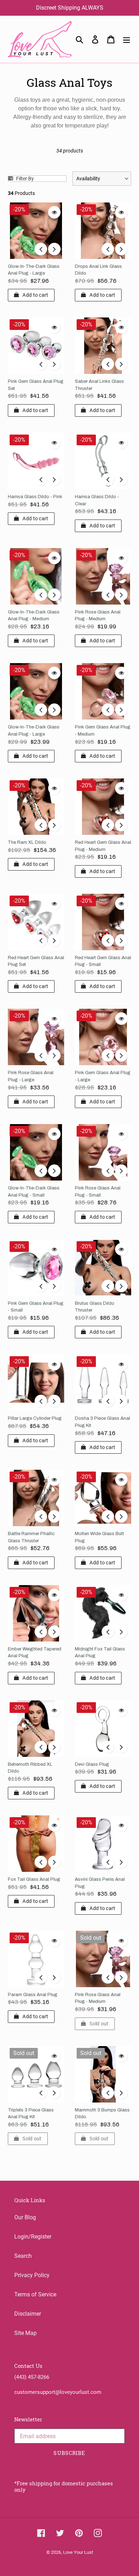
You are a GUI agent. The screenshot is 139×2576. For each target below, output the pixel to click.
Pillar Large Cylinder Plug (35, 1418)
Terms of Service (35, 2294)
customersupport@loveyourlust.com (58, 2392)
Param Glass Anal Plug (33, 1995)
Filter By (24, 179)
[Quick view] (54, 212)
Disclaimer (28, 2314)
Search (23, 2256)
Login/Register (33, 2237)
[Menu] (127, 39)
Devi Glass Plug (92, 1764)
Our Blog (25, 2217)
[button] (102, 179)
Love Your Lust (78, 2552)
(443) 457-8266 (32, 2377)
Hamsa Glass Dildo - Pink (35, 497)
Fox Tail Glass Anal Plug (34, 1879)
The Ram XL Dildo (27, 842)
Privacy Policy (32, 2275)
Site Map (25, 2333)
